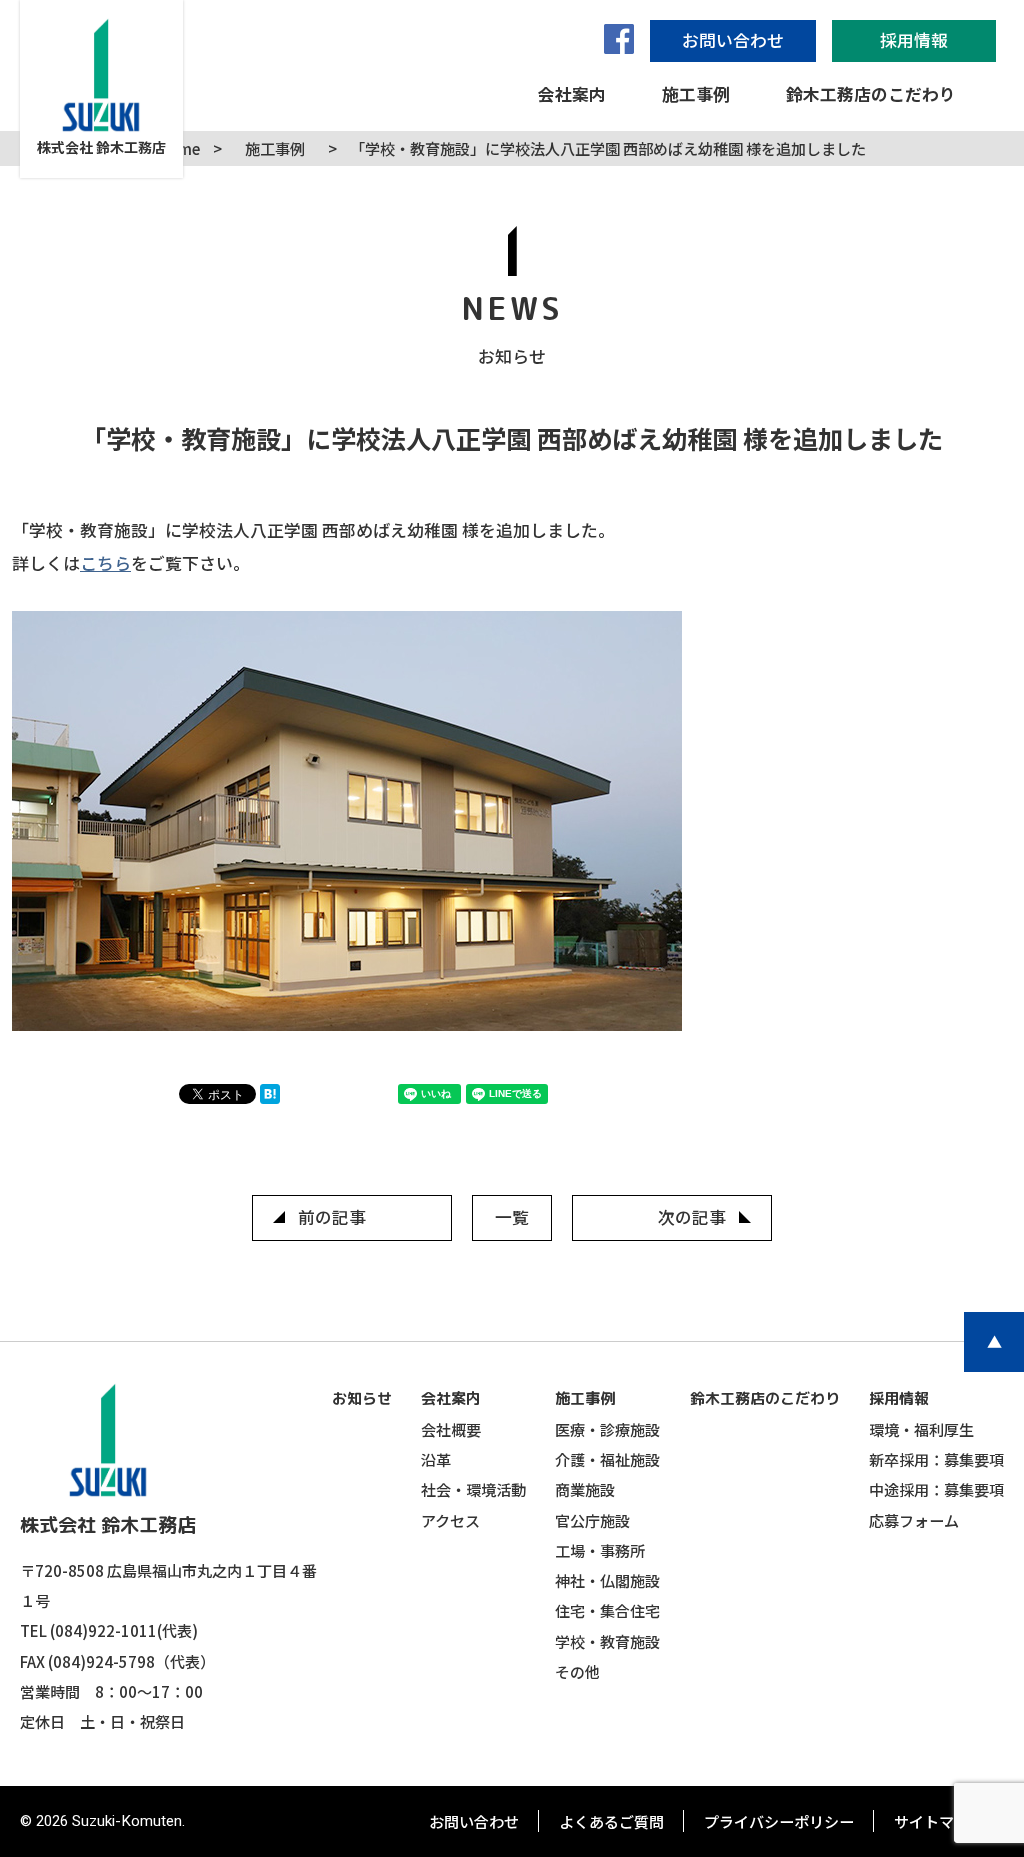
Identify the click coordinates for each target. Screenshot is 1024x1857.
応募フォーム (914, 1520)
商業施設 (585, 1489)
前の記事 (332, 1217)
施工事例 (585, 1398)
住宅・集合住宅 (607, 1610)
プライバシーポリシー (779, 1821)
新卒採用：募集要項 (936, 1459)
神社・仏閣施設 (607, 1580)
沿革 (436, 1459)
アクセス (450, 1520)
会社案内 (451, 1398)
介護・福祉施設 (607, 1459)
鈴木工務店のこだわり (765, 1398)
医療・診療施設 (607, 1429)
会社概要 (451, 1429)
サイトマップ (939, 1821)
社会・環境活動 (473, 1489)
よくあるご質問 (611, 1821)
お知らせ (362, 1398)
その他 (577, 1671)
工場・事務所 (600, 1550)
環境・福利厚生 (921, 1429)
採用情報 (899, 1398)
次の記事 (692, 1217)
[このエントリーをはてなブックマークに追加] (275, 1097)
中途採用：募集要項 (936, 1489)
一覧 (512, 1217)
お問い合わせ (474, 1821)
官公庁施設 (592, 1520)
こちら (105, 563)
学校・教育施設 (607, 1641)
